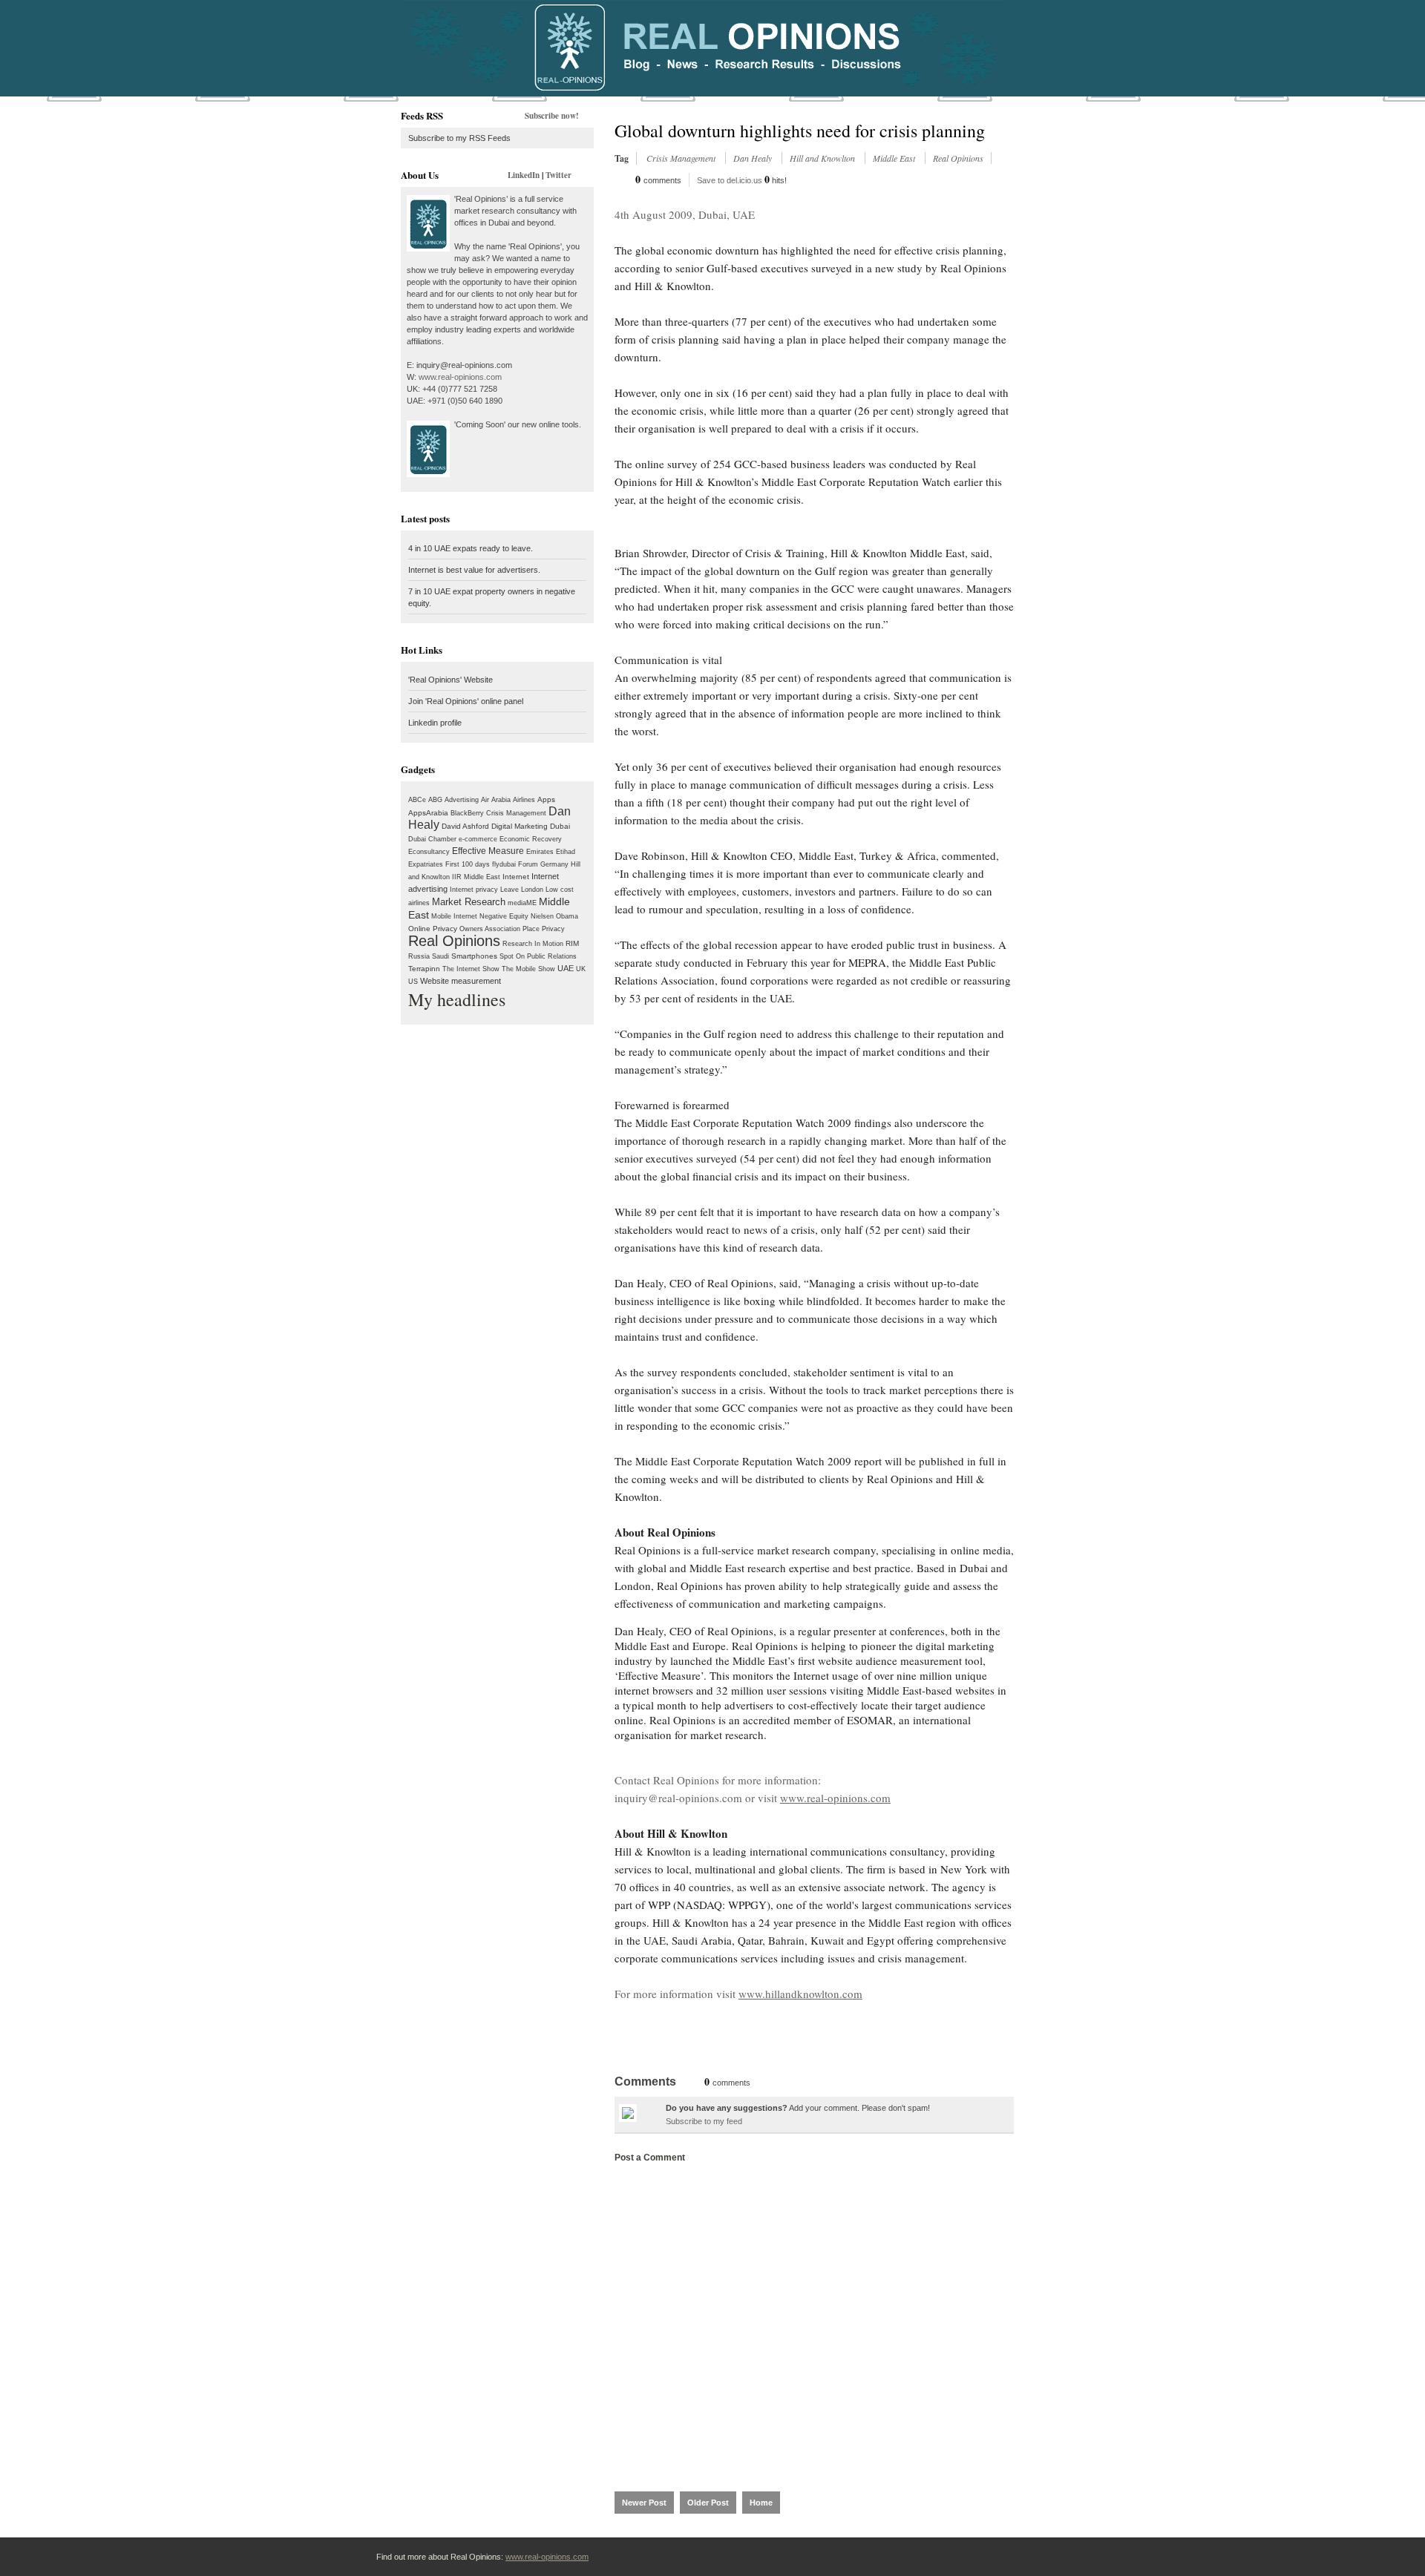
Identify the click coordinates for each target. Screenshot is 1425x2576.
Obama (567, 916)
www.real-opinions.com (460, 377)
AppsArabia (428, 813)
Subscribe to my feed (704, 2121)
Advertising (462, 800)
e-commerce (478, 839)
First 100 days (468, 864)
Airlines (524, 800)
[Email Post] (616, 2028)
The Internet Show (471, 969)
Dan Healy (754, 158)
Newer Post (644, 2503)
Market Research (469, 902)
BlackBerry (467, 813)
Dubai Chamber (432, 839)
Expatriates (426, 864)
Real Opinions (454, 941)
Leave (510, 890)
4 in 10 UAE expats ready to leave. (471, 548)
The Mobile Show (528, 969)
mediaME (522, 903)
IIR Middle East (476, 877)
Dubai (560, 826)
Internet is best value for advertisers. (474, 570)
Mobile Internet (454, 916)
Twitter (558, 175)
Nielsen (542, 916)
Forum (528, 864)
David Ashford (465, 826)
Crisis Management (516, 813)
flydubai (504, 864)
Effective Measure (488, 851)
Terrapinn (424, 969)
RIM (572, 943)
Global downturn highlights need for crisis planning (800, 131)
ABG (435, 800)
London (532, 890)
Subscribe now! (552, 116)
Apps (546, 799)
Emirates (540, 852)
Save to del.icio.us (730, 180)
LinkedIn (524, 175)
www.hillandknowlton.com (800, 1994)
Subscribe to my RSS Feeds (459, 138)
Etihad (566, 852)
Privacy (553, 929)
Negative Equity (504, 916)
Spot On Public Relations (538, 956)
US (413, 982)
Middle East (895, 158)
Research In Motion (533, 944)
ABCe (417, 800)
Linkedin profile (435, 723)
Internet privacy (474, 890)
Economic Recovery (531, 839)
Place (531, 929)
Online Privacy (433, 929)
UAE (566, 968)
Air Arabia (496, 800)
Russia (419, 956)
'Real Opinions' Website (451, 680)
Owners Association (490, 929)
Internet (516, 877)
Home (761, 2503)
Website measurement (461, 981)
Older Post (708, 2503)
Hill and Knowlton (823, 158)
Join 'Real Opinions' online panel (466, 701)
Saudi (440, 956)
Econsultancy (429, 852)
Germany (554, 864)
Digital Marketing (520, 826)
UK (581, 969)
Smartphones (474, 956)
